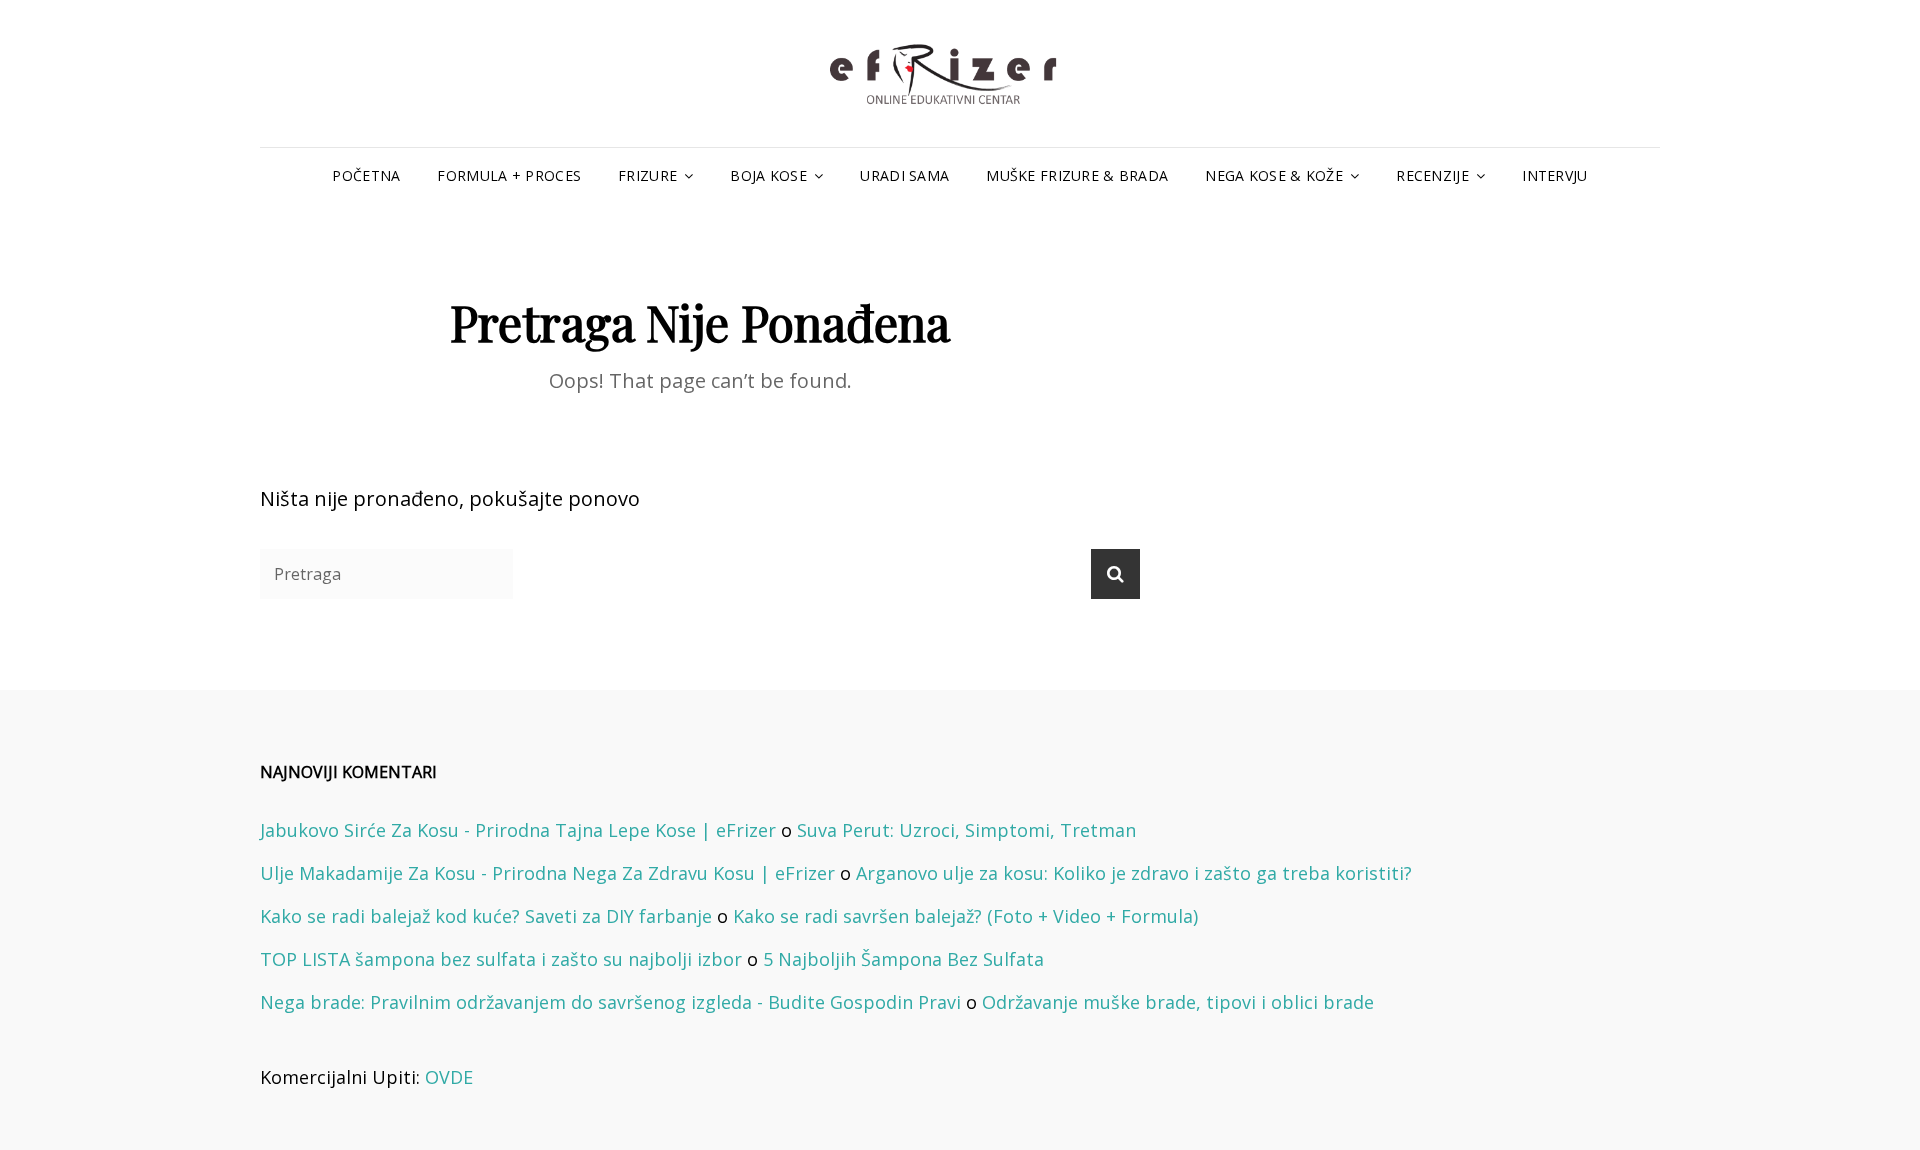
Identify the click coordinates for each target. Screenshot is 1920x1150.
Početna (366, 175)
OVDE (449, 1077)
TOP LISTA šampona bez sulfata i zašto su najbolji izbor (501, 959)
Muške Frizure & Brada (1077, 175)
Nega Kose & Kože (1274, 175)
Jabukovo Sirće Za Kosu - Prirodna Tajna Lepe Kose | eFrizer (518, 830)
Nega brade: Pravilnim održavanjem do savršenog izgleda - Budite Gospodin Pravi (610, 1002)
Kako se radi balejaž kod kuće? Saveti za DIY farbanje (486, 916)
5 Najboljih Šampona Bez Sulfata (903, 959)
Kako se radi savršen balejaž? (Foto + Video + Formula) (965, 916)
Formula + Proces (509, 175)
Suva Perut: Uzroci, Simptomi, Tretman (966, 830)
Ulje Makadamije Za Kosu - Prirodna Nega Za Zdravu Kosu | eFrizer (547, 873)
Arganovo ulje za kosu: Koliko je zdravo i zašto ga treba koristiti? (1134, 873)
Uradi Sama (904, 175)
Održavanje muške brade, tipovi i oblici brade (1178, 1002)
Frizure (647, 175)
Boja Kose (768, 175)
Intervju (1554, 175)
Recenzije (1432, 175)
